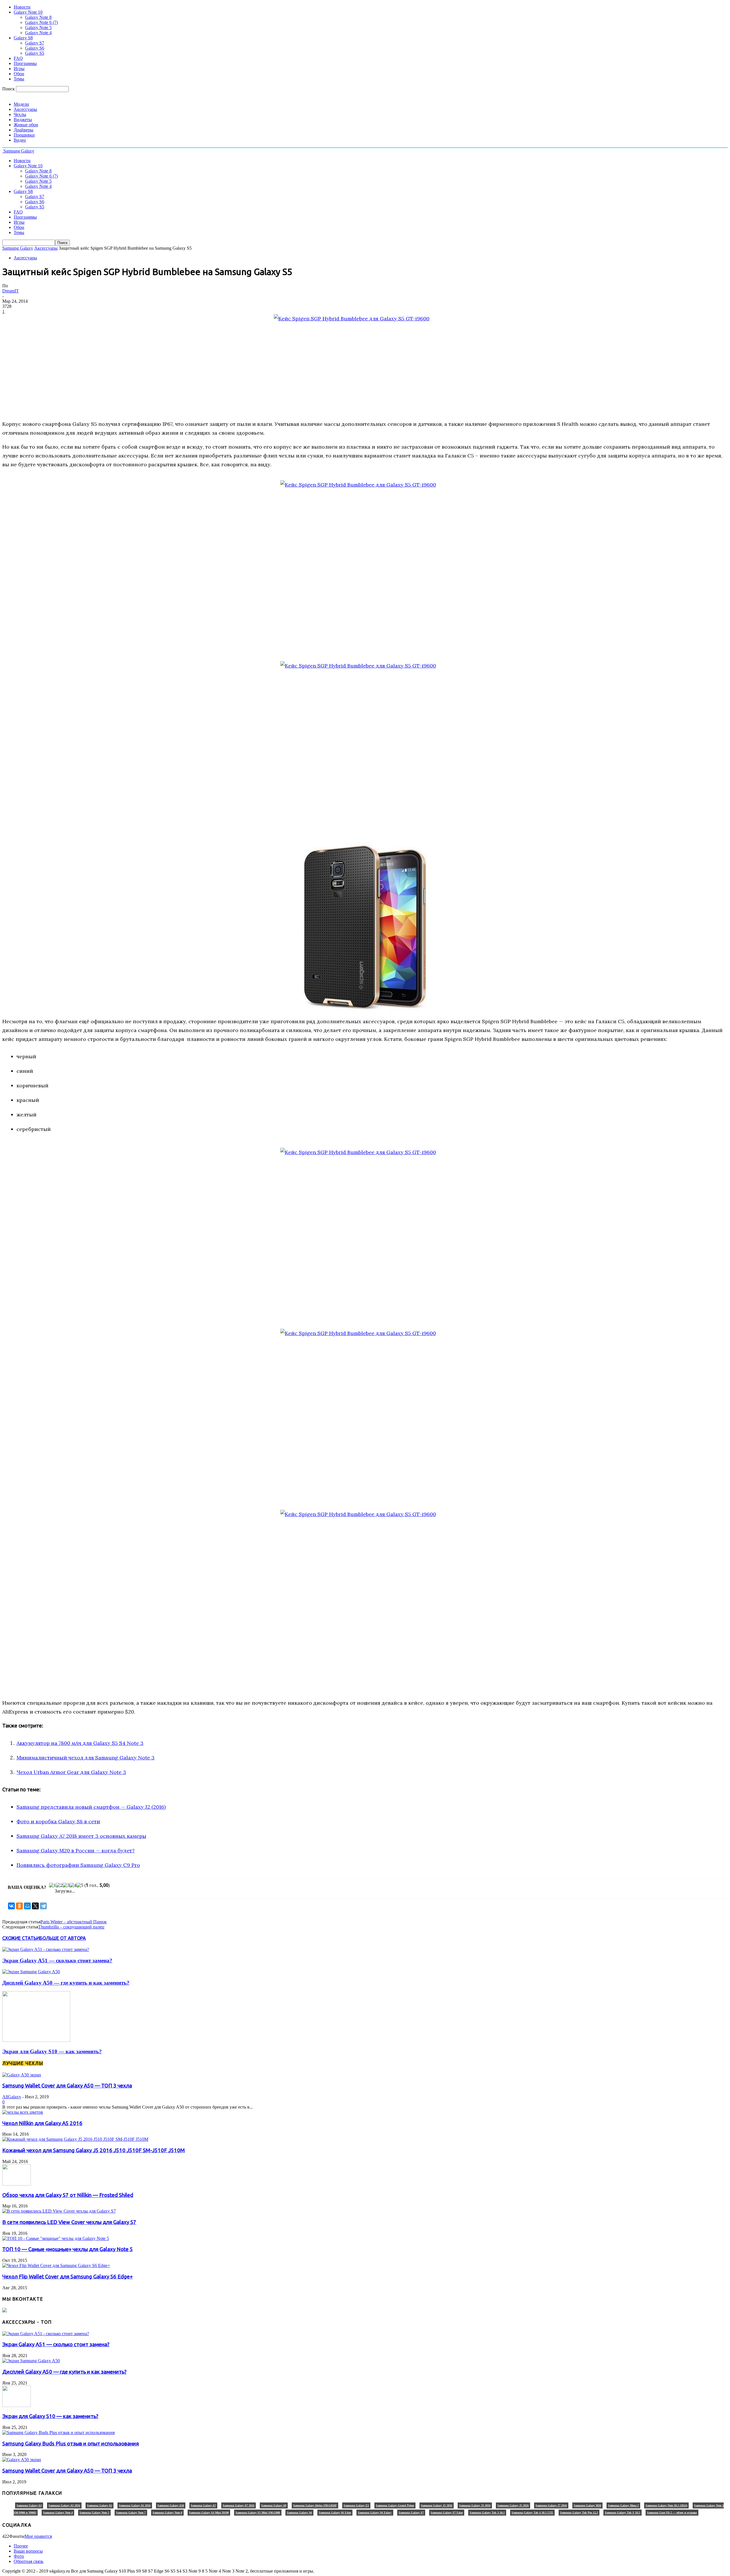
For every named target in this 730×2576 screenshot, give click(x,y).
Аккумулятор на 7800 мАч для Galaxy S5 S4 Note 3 (80, 1743)
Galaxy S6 (35, 48)
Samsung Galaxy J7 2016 (551, 2505)
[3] (66, 1885)
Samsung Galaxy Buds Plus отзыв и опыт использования (71, 2444)
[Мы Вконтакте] (5, 2311)
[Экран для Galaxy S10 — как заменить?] (36, 2040)
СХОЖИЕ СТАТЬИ (21, 1938)
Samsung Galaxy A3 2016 (64, 2505)
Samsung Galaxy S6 (299, 2513)
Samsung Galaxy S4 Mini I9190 (209, 2513)
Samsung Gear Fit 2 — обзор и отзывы (672, 2513)
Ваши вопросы (28, 2551)
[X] (35, 1906)
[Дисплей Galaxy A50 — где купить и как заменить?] (31, 1972)
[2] (59, 1885)
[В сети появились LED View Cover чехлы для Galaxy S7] (59, 2211)
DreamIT (11, 291)
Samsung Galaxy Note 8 (167, 2513)
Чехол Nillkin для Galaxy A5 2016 (42, 2123)
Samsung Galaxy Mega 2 (623, 2505)
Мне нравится (38, 2536)
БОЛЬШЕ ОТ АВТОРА (63, 1938)
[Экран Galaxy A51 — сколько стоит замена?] (46, 1949)
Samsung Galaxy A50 (171, 2505)
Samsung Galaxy (18, 248)
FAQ (18, 58)
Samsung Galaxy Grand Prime (395, 2505)
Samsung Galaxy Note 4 (58, 2513)
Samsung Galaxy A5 (100, 2505)
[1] (52, 1885)
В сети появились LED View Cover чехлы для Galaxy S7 (69, 2222)
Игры (19, 69)
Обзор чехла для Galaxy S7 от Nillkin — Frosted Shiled (68, 2195)
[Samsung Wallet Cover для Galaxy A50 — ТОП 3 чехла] (22, 2075)
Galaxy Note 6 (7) (41, 22)
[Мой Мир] (27, 1906)
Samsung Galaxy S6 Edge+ (375, 2513)
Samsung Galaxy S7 (411, 2513)
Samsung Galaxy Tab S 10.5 (622, 2513)
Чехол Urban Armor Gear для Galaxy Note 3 (71, 1772)
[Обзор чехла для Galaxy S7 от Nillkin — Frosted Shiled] (17, 2184)
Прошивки (24, 135)
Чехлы (20, 114)
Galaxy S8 (23, 38)
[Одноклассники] (19, 1906)
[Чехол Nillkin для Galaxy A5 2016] (23, 2112)
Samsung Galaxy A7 (203, 2505)
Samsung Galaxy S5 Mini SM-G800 (258, 2513)
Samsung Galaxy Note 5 (94, 2513)
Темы (19, 79)
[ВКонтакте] (11, 1906)
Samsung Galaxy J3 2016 (475, 2505)
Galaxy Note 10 (28, 12)
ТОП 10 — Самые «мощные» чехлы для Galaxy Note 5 (68, 2249)
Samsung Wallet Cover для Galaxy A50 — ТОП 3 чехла (67, 2086)
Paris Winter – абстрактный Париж (74, 1922)
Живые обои (26, 125)
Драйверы (24, 130)
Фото (19, 2556)
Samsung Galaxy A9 (274, 2505)
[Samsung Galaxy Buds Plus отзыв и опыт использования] (58, 2432)
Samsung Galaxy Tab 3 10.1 (487, 2513)
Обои (19, 74)
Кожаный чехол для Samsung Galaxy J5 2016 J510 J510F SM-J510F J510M (94, 2150)
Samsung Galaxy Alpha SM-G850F (315, 2505)
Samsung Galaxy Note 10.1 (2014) (666, 2505)
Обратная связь (29, 2561)
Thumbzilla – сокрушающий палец (71, 1927)
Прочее (21, 2546)
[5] (80, 1885)
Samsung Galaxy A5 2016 (135, 2505)
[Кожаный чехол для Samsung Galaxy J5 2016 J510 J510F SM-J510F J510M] (75, 2139)
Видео (20, 140)
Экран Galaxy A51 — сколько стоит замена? (57, 1961)
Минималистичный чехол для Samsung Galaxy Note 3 (86, 1758)
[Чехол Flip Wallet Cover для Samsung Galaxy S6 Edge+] (56, 2265)
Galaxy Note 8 (38, 17)
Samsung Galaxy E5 (356, 2505)
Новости (22, 7)
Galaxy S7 (35, 43)
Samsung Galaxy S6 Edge (335, 2513)
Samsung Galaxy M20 (587, 2505)
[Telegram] (43, 1906)
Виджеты (23, 120)
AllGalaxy (12, 2097)
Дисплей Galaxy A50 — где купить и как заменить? (66, 1983)
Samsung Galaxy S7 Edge (447, 2513)
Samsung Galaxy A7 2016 (239, 2505)
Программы (25, 63)
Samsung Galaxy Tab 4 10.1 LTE (532, 2513)
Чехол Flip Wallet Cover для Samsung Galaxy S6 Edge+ (68, 2277)
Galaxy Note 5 (38, 28)
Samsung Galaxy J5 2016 (513, 2505)
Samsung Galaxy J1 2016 (437, 2505)
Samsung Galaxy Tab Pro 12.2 (579, 2513)
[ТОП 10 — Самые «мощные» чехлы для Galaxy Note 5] (56, 2238)
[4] (73, 1885)
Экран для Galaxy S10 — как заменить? (52, 2051)
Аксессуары (25, 109)
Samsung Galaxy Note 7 (131, 2513)
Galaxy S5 (35, 53)
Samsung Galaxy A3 (29, 2505)
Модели (21, 104)
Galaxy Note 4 (38, 33)
